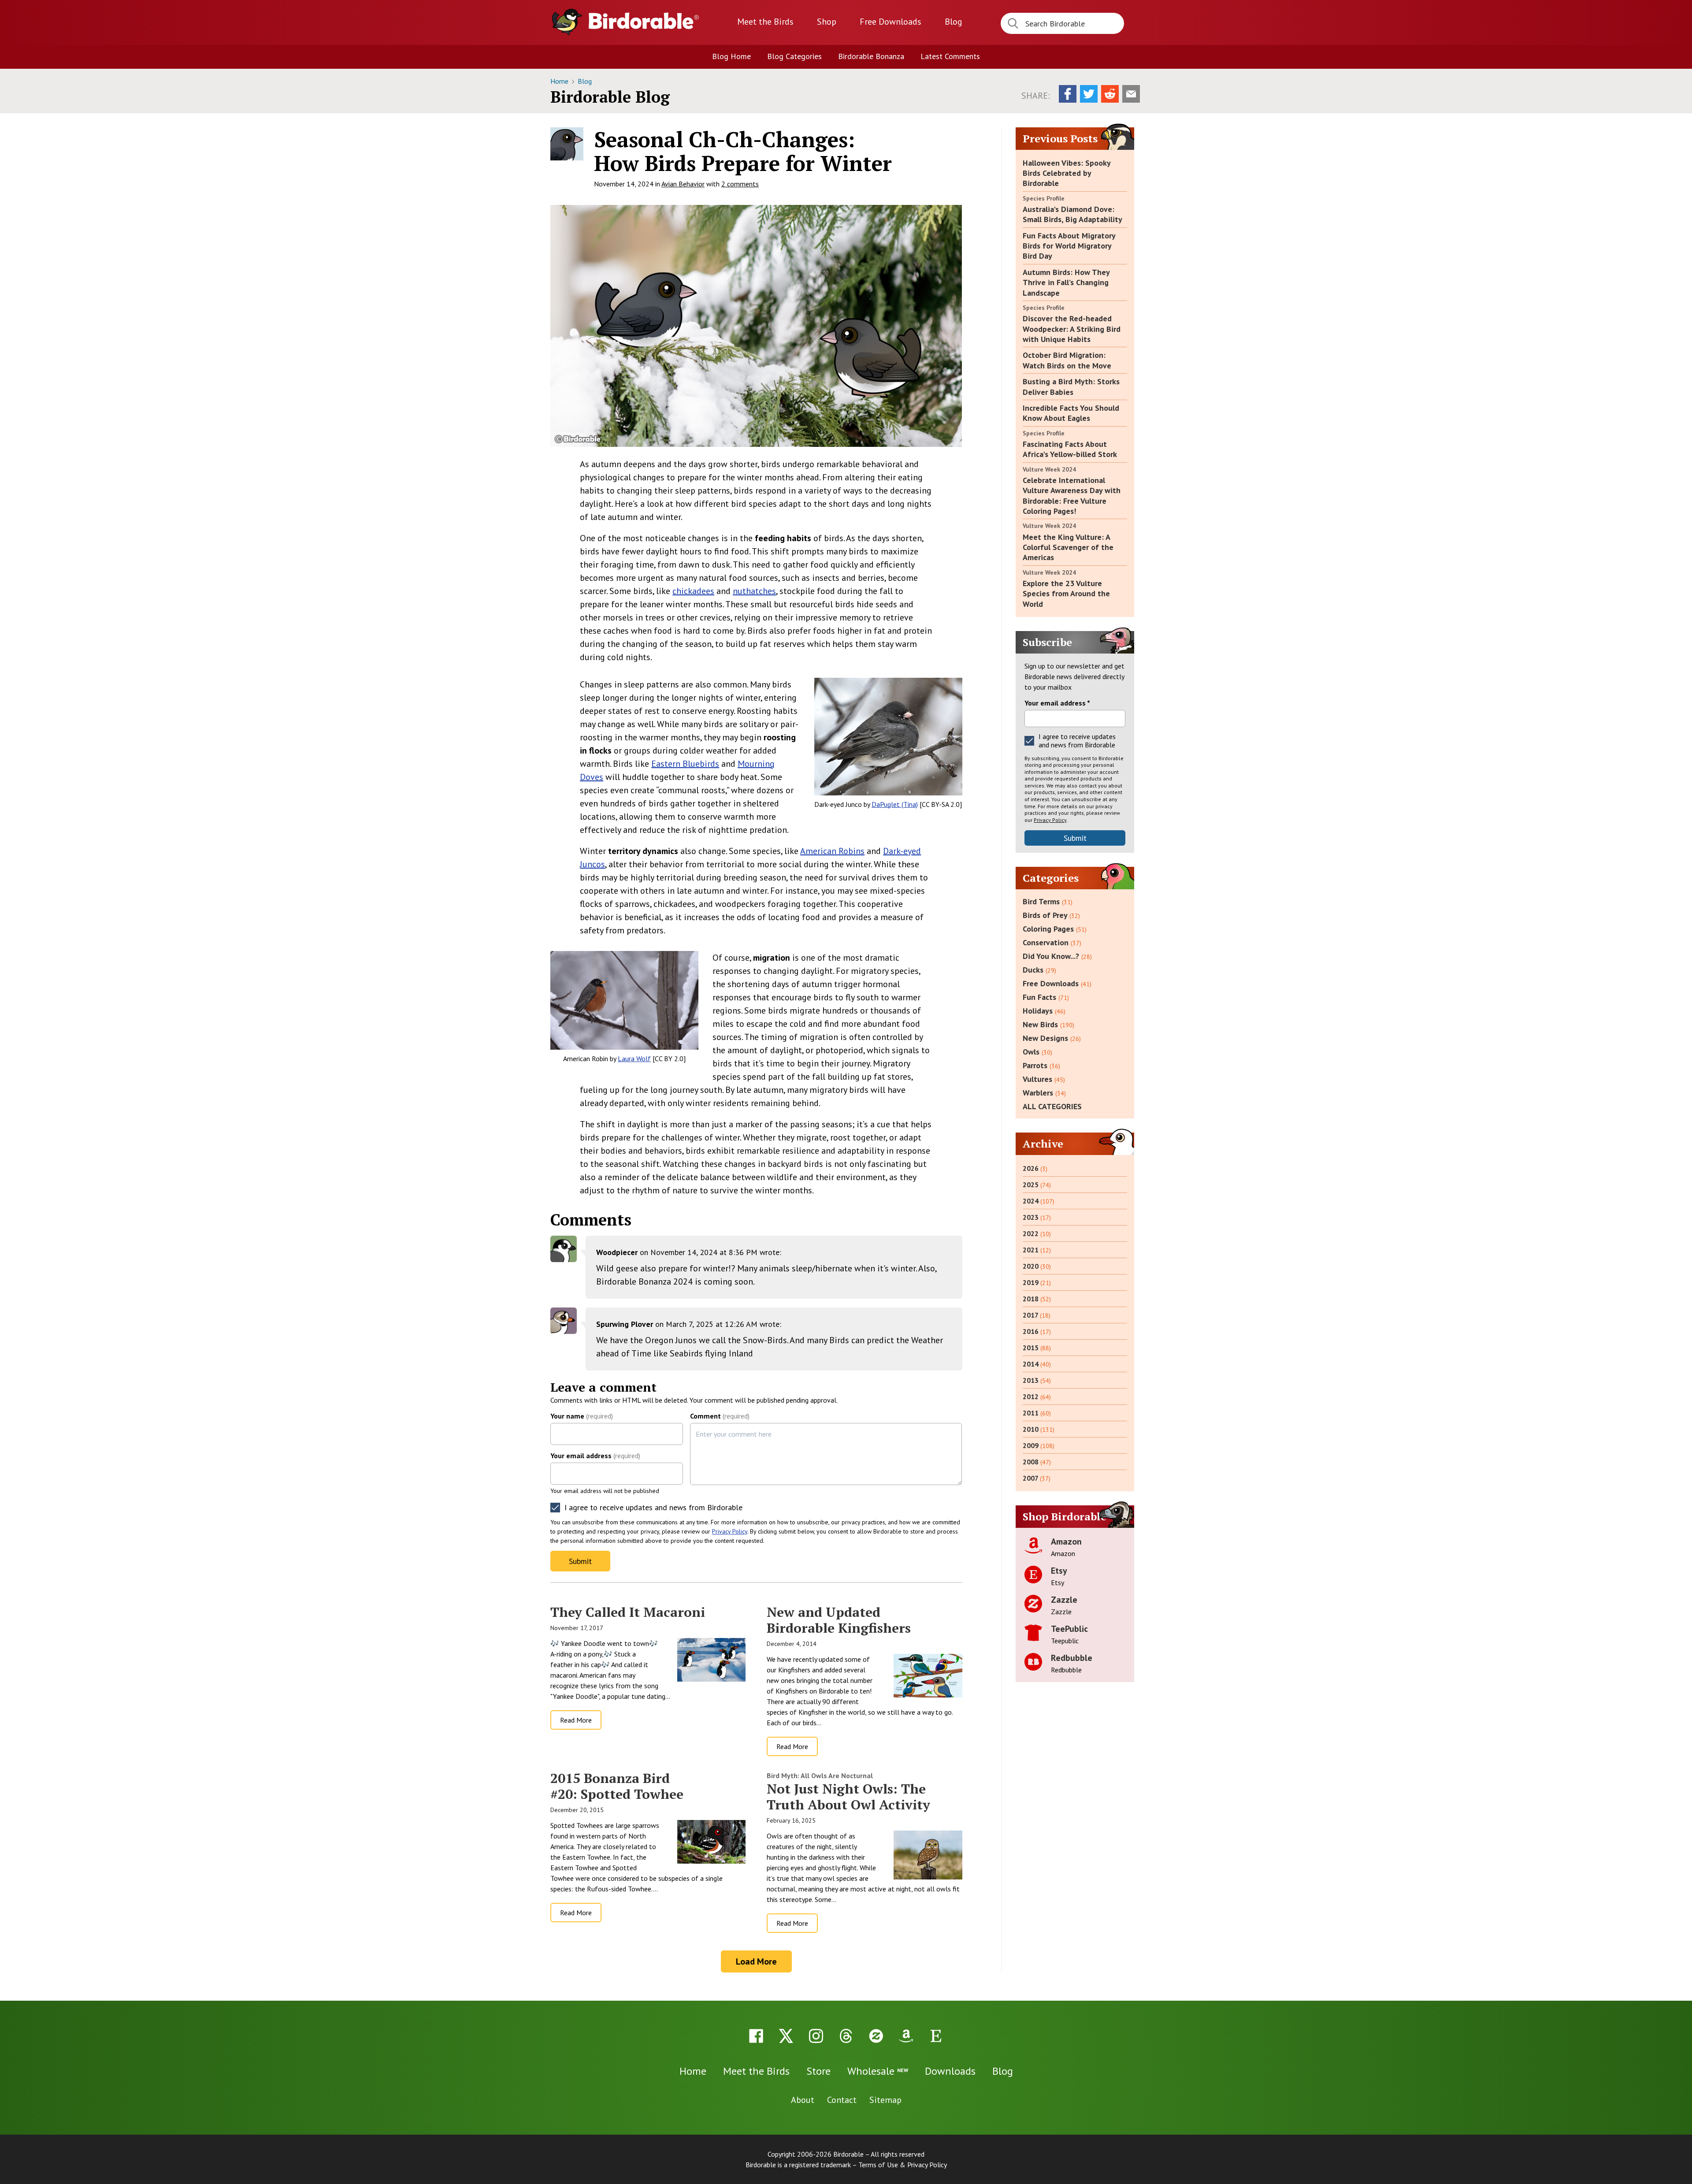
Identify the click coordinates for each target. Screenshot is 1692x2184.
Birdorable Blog (610, 97)
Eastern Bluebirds (685, 764)
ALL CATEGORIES (1052, 1106)
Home (560, 81)
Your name (582, 1416)
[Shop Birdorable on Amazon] (906, 2036)
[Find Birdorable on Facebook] (756, 2036)
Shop (827, 22)
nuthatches (754, 591)
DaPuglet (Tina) (895, 804)
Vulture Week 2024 (1049, 469)
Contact (842, 2100)
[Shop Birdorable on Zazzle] (876, 2036)
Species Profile (1044, 198)
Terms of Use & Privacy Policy (903, 2165)
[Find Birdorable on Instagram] (816, 2036)
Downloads (891, 22)
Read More (576, 1720)
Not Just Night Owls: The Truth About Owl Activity (848, 1797)
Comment (720, 1416)
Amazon (1066, 1541)
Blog (954, 22)
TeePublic (1069, 1629)
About (803, 2100)
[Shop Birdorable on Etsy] (936, 2036)
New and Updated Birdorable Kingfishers (839, 1620)
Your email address (595, 1456)
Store (818, 2071)
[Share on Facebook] (1068, 94)
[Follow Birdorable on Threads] (846, 2036)
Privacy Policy (730, 1531)
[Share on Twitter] (1089, 94)
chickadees (693, 591)
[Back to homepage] (644, 21)
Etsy (1059, 1571)
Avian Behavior (683, 184)
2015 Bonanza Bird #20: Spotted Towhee (617, 1786)
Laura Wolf (634, 1059)
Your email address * (1057, 703)
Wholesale (878, 2071)
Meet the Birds (765, 22)
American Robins (832, 851)
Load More (756, 1961)
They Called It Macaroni (628, 1612)
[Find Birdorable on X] (786, 2036)
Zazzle (1064, 1600)
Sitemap (885, 2100)
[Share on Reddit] (1110, 94)
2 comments (740, 184)
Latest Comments (950, 56)
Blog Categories (794, 56)
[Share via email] (1131, 94)
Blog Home (731, 56)
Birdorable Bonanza (871, 56)
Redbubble (1072, 1658)
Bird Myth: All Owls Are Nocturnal (820, 1775)
